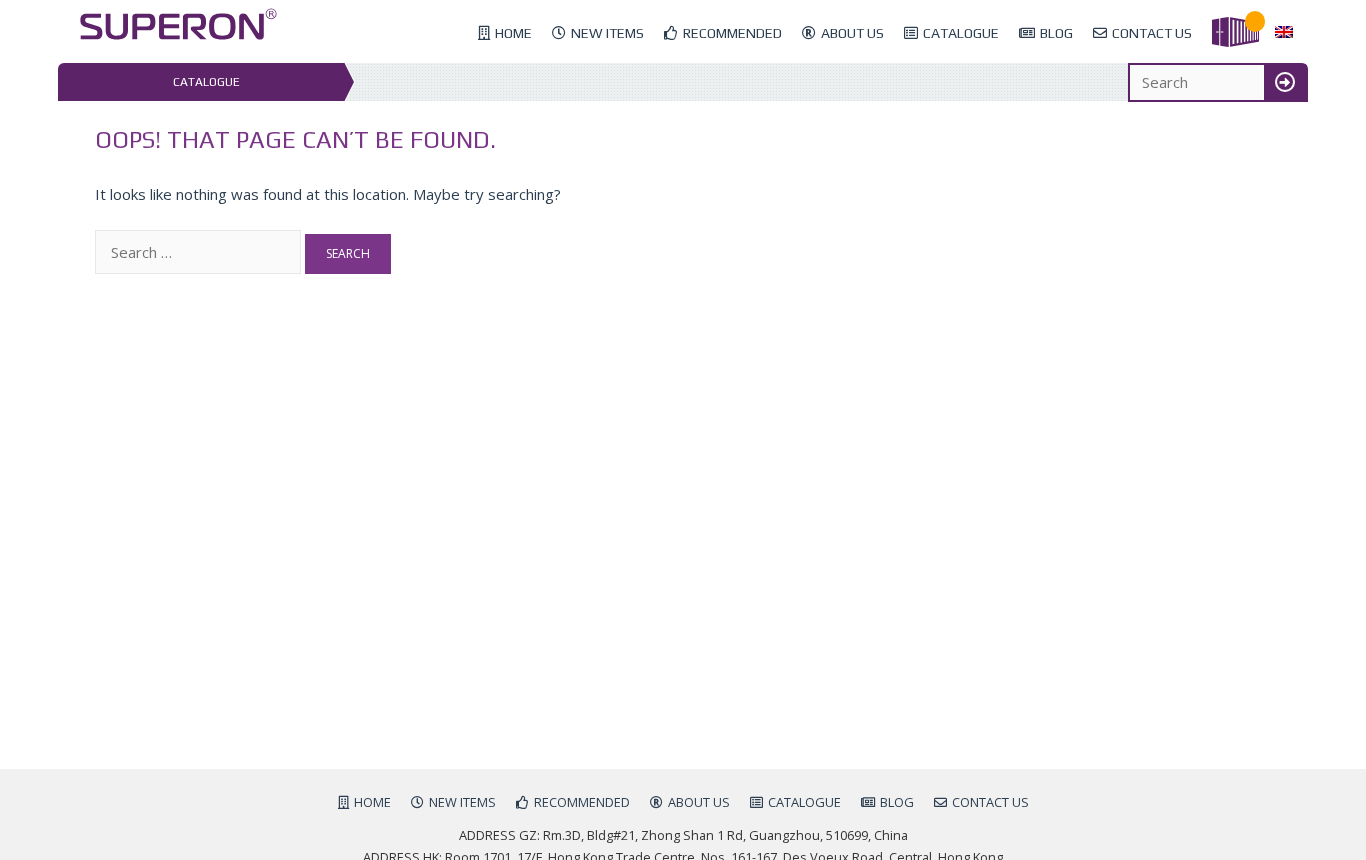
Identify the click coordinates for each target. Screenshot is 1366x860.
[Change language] (1284, 33)
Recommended (732, 33)
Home (513, 33)
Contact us (1152, 33)
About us (852, 33)
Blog (1056, 33)
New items (607, 33)
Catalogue (961, 33)
